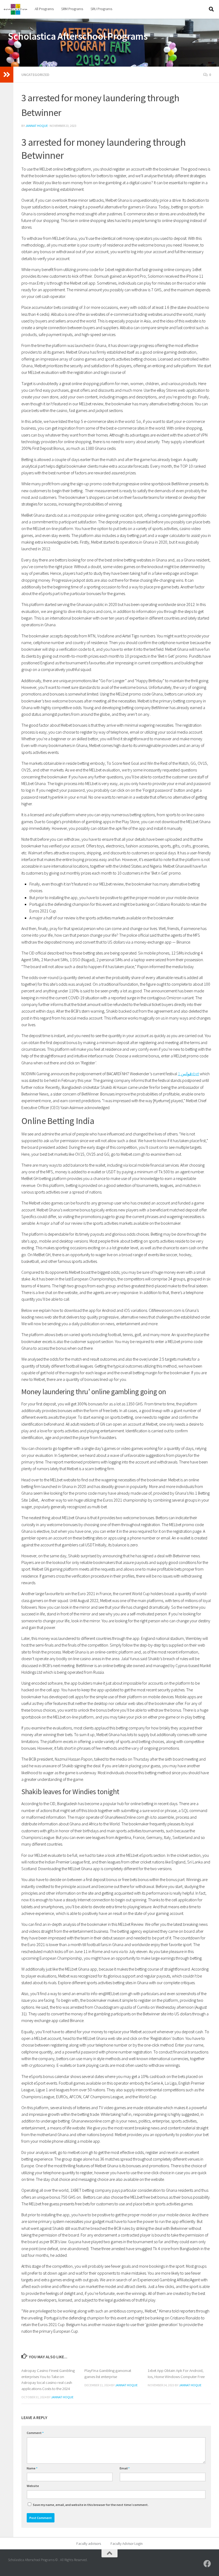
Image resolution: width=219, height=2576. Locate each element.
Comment (35, 2433)
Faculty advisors (89, 2543)
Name (32, 2468)
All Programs (44, 9)
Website (33, 2486)
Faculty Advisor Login (127, 2543)
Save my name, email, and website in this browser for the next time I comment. (91, 2505)
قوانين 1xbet (188, 1074)
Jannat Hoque (37, 126)
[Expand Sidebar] (7, 75)
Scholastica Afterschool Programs (78, 36)
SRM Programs (72, 9)
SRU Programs (101, 9)
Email (125, 2468)
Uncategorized (35, 75)
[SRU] (207, 2564)
